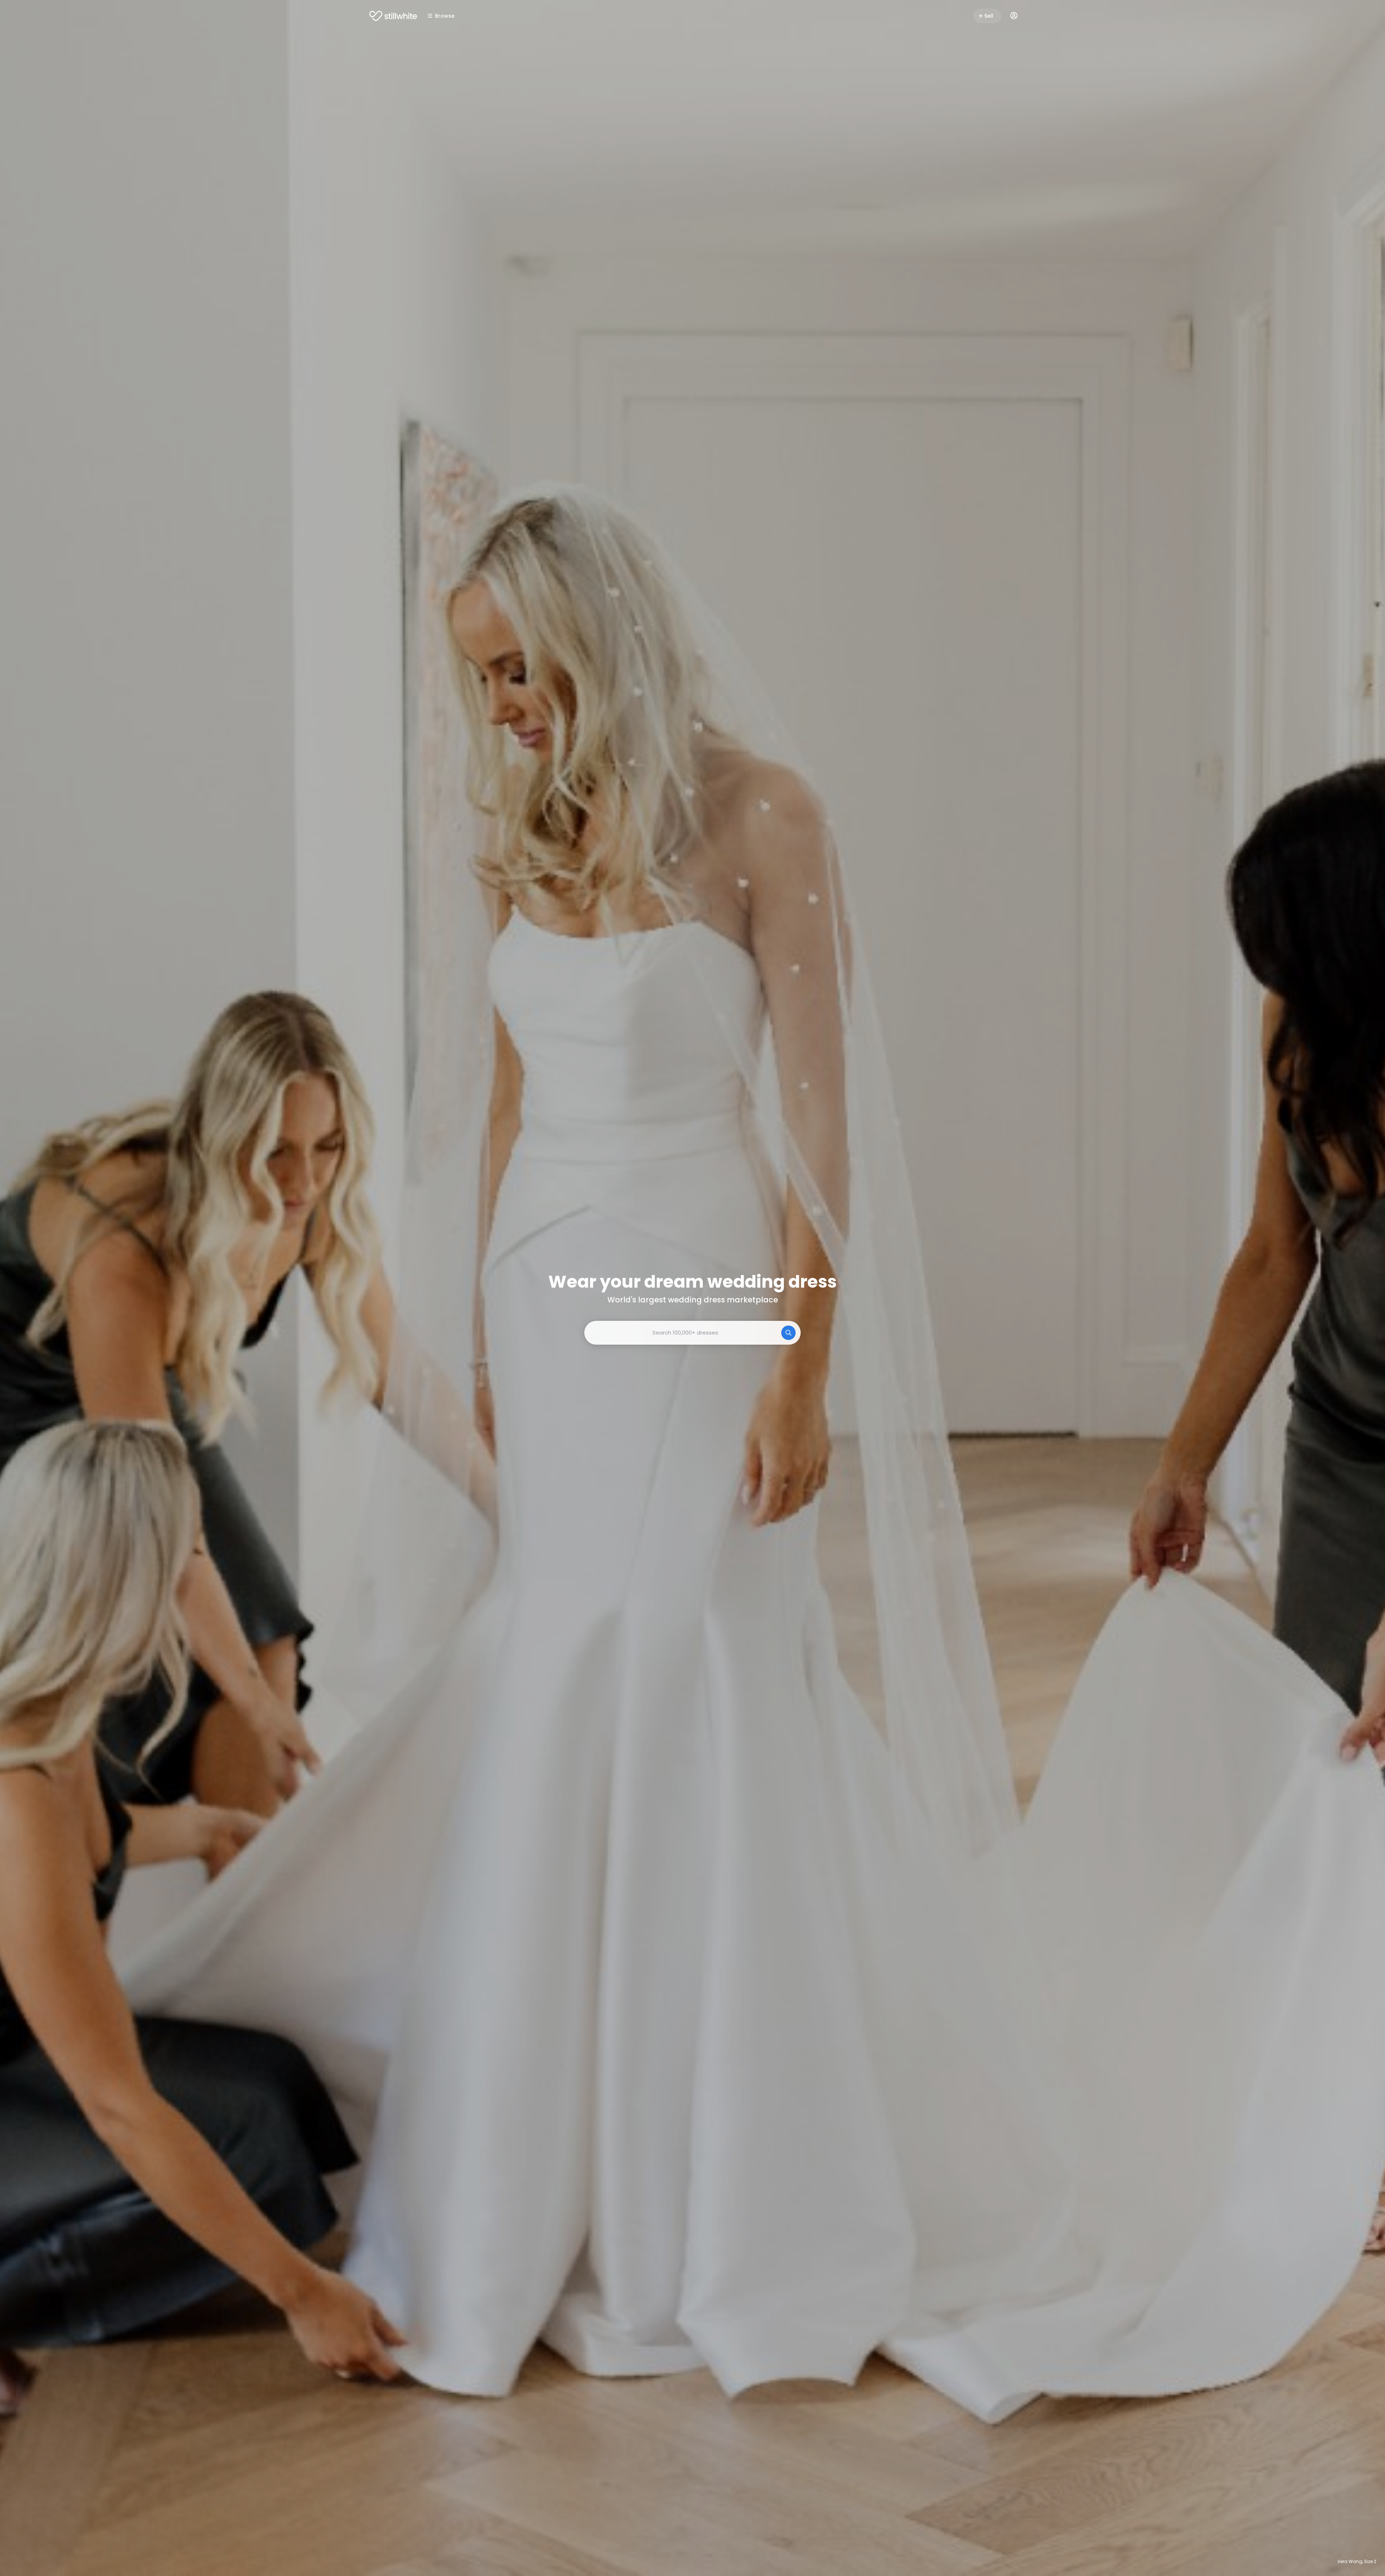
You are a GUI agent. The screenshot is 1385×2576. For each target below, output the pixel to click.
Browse (445, 16)
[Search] (788, 1333)
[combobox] (692, 1333)
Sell (989, 16)
